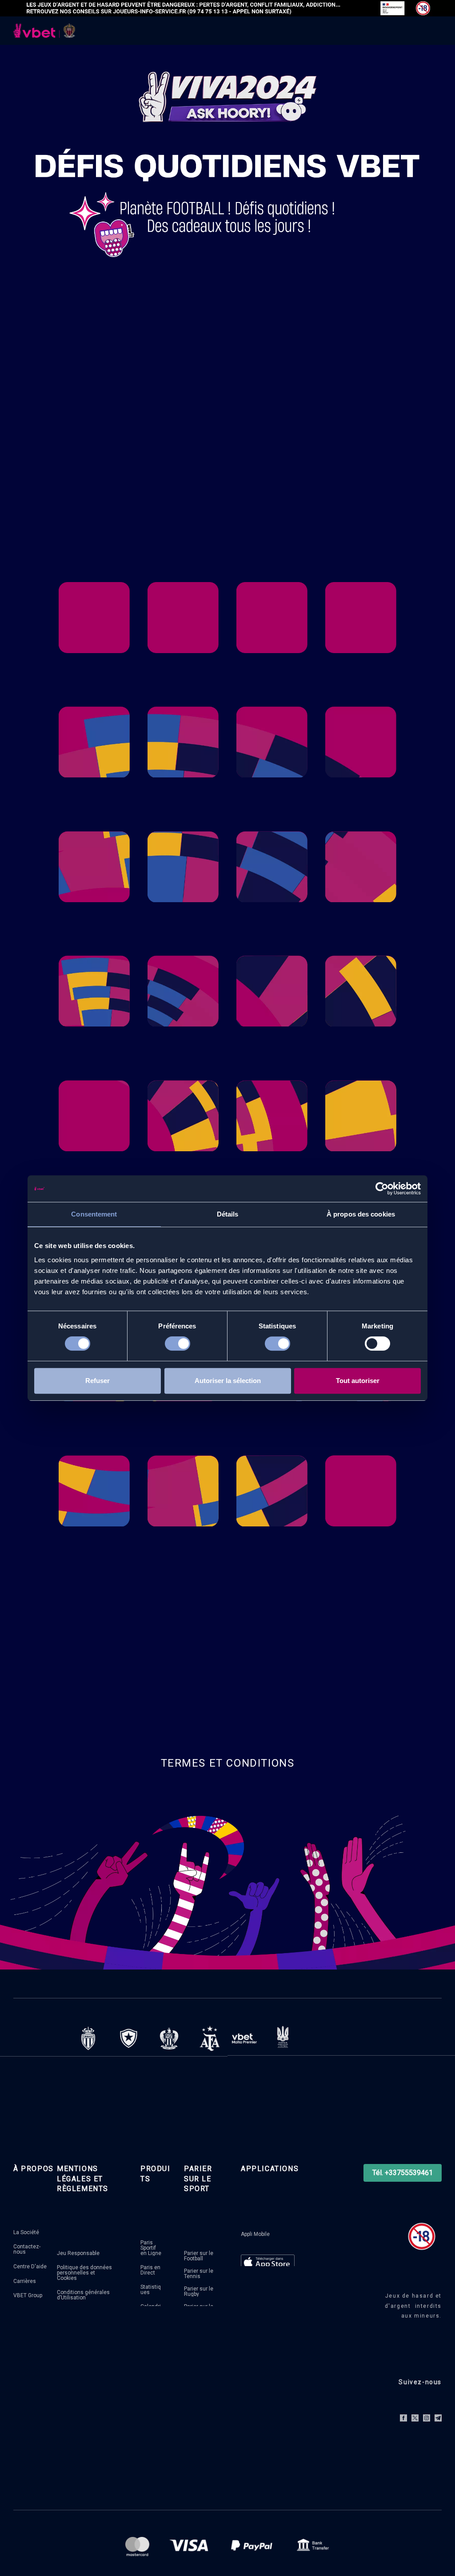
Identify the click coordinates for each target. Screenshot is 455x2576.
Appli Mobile (255, 2234)
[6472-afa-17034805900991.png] (210, 2039)
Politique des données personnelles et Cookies (84, 2273)
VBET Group (28, 2295)
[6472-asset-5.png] (169, 2039)
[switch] (178, 1345)
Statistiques (151, 2290)
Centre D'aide (30, 2267)
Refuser (98, 1381)
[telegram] (438, 2418)
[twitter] (415, 2418)
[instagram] (427, 2418)
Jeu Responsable (78, 2253)
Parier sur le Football (199, 2256)
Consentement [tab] (94, 1214)
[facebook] (403, 2418)
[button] (403, 2173)
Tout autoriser (358, 1381)
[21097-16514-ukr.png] (283, 2037)
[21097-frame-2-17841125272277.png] (244, 2038)
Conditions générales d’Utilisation (83, 2295)
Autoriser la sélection (228, 1381)
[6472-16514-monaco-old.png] (88, 2039)
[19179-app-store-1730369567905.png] (268, 2263)
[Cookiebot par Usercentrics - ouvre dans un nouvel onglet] (382, 1189)
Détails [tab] (228, 1214)
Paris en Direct (150, 2270)
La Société (26, 2232)
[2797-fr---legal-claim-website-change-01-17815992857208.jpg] (227, 8)
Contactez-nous (27, 2249)
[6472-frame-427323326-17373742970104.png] (129, 2039)
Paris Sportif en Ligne (151, 2248)
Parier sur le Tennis (199, 2274)
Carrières (25, 2281)
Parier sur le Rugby (199, 2291)
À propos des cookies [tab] (361, 1214)
